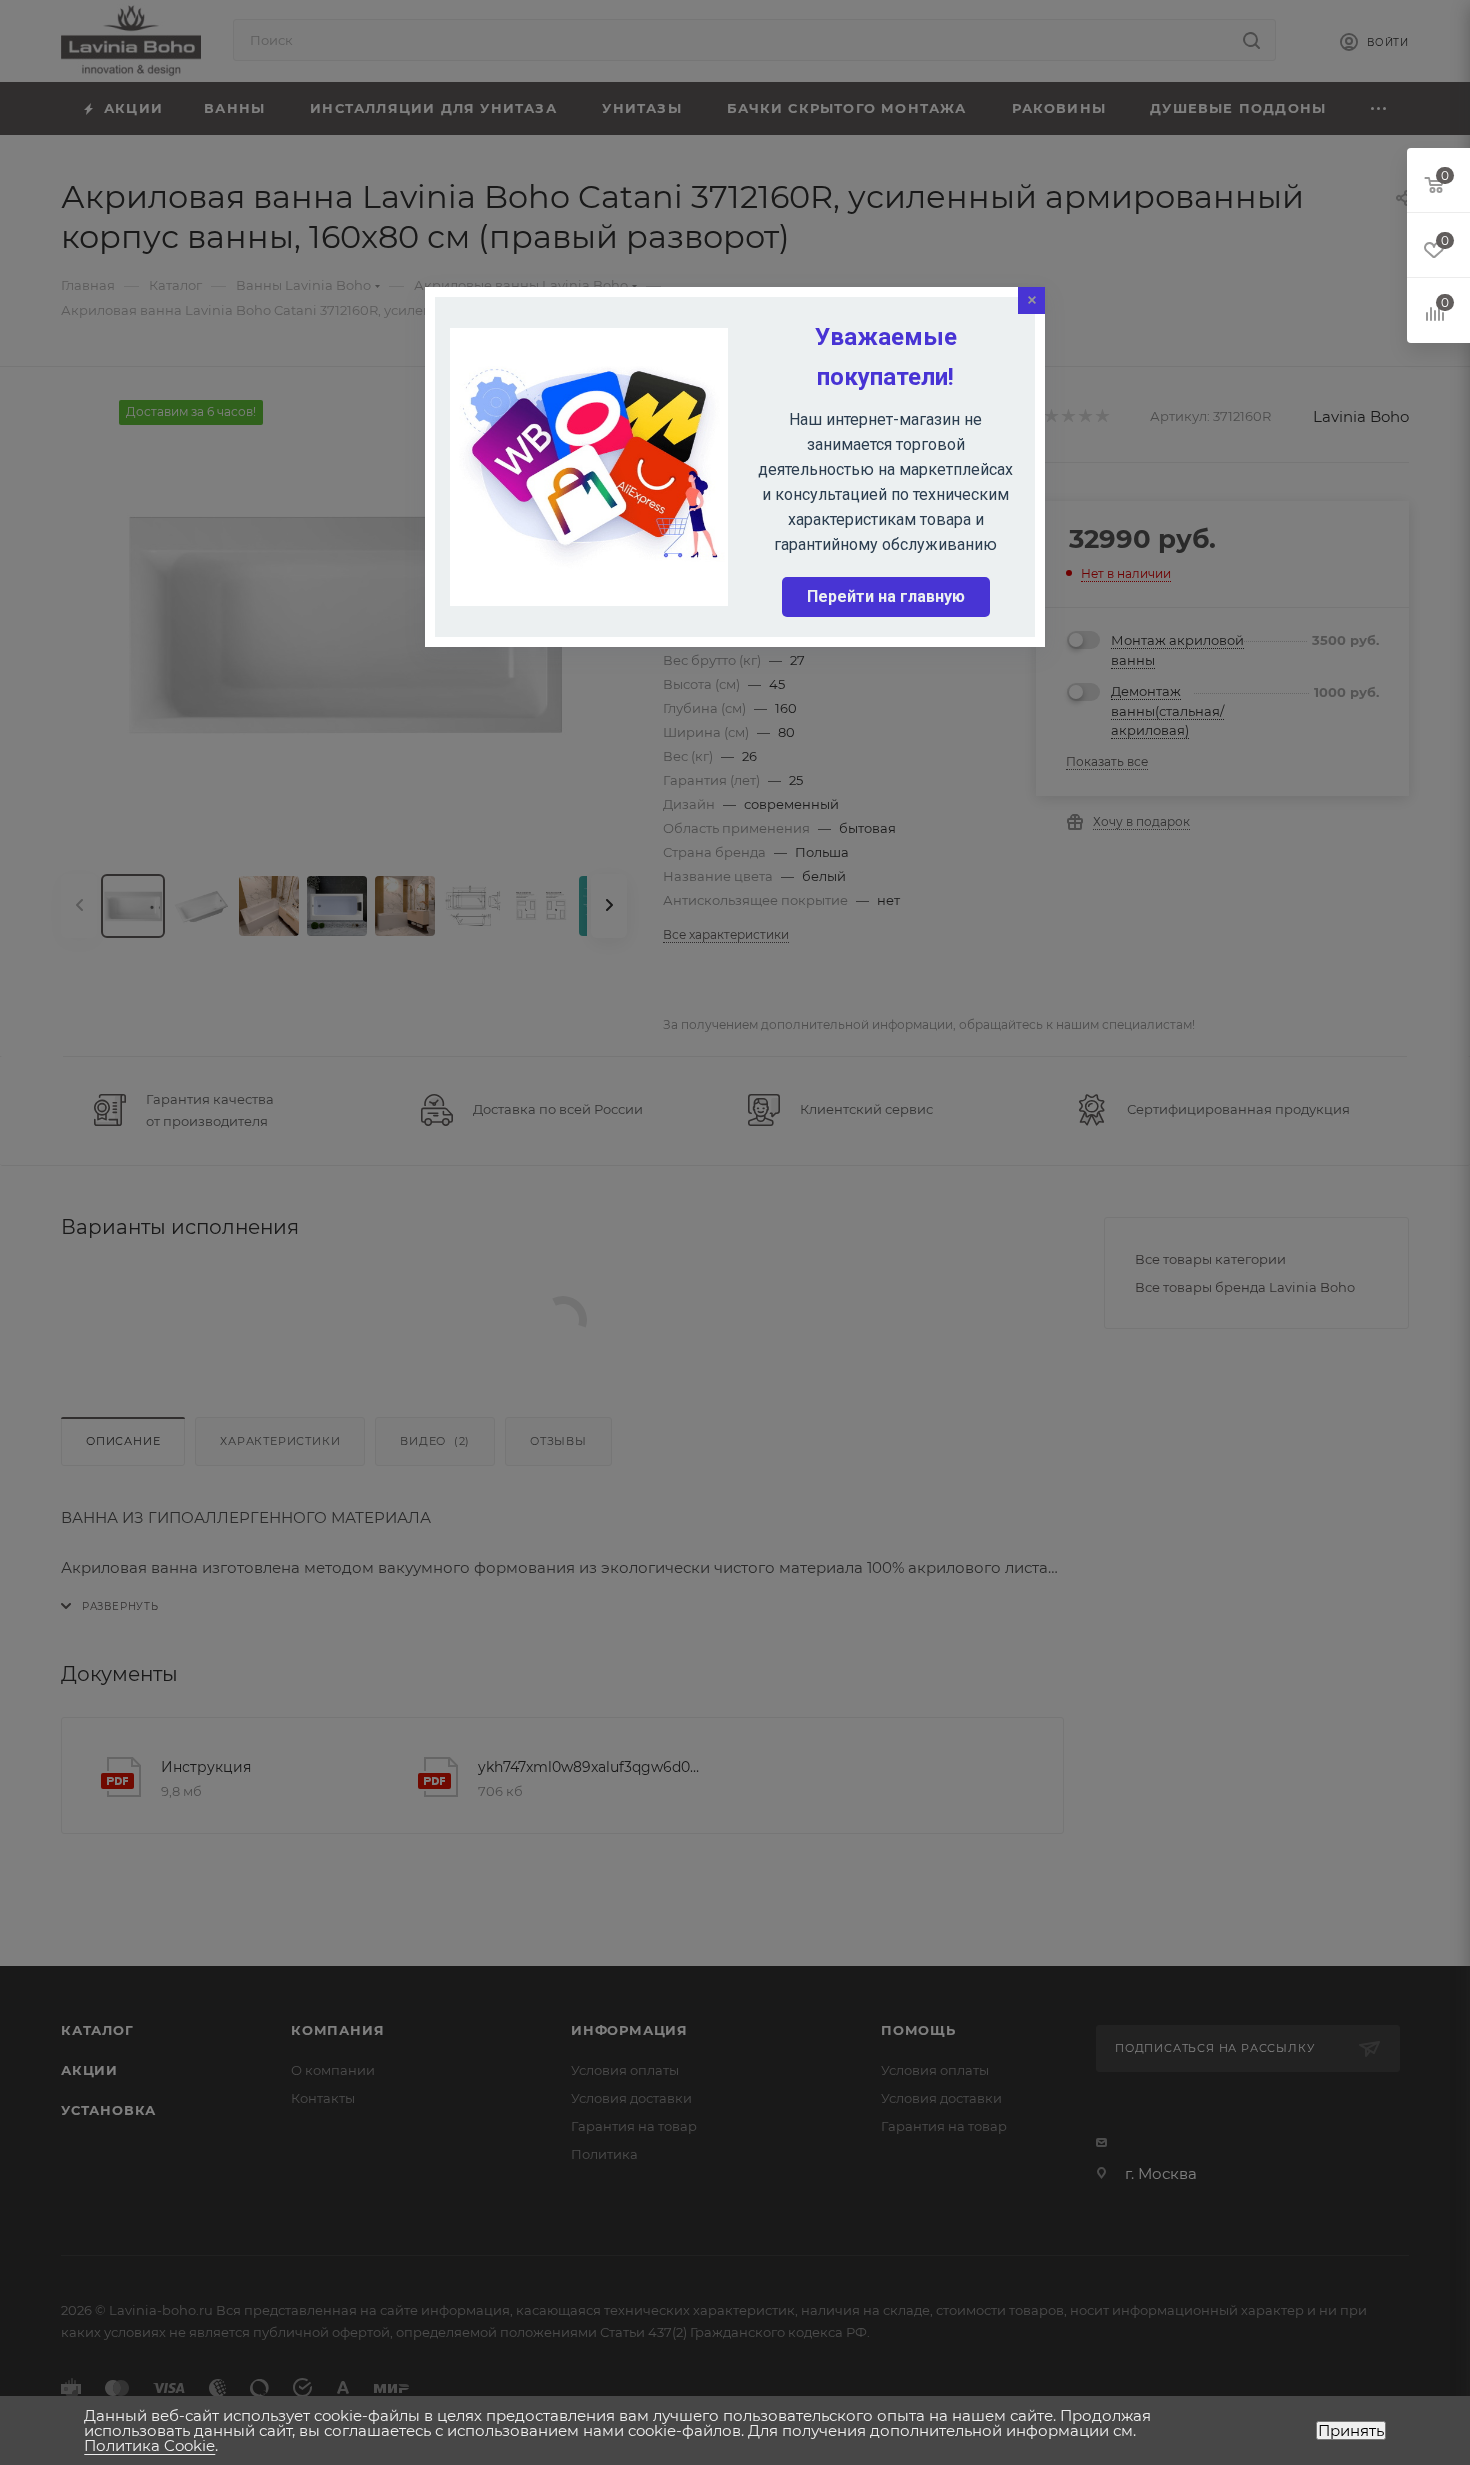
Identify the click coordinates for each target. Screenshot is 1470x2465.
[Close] (1031, 300)
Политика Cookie (149, 2445)
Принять (1351, 2430)
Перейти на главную (886, 596)
